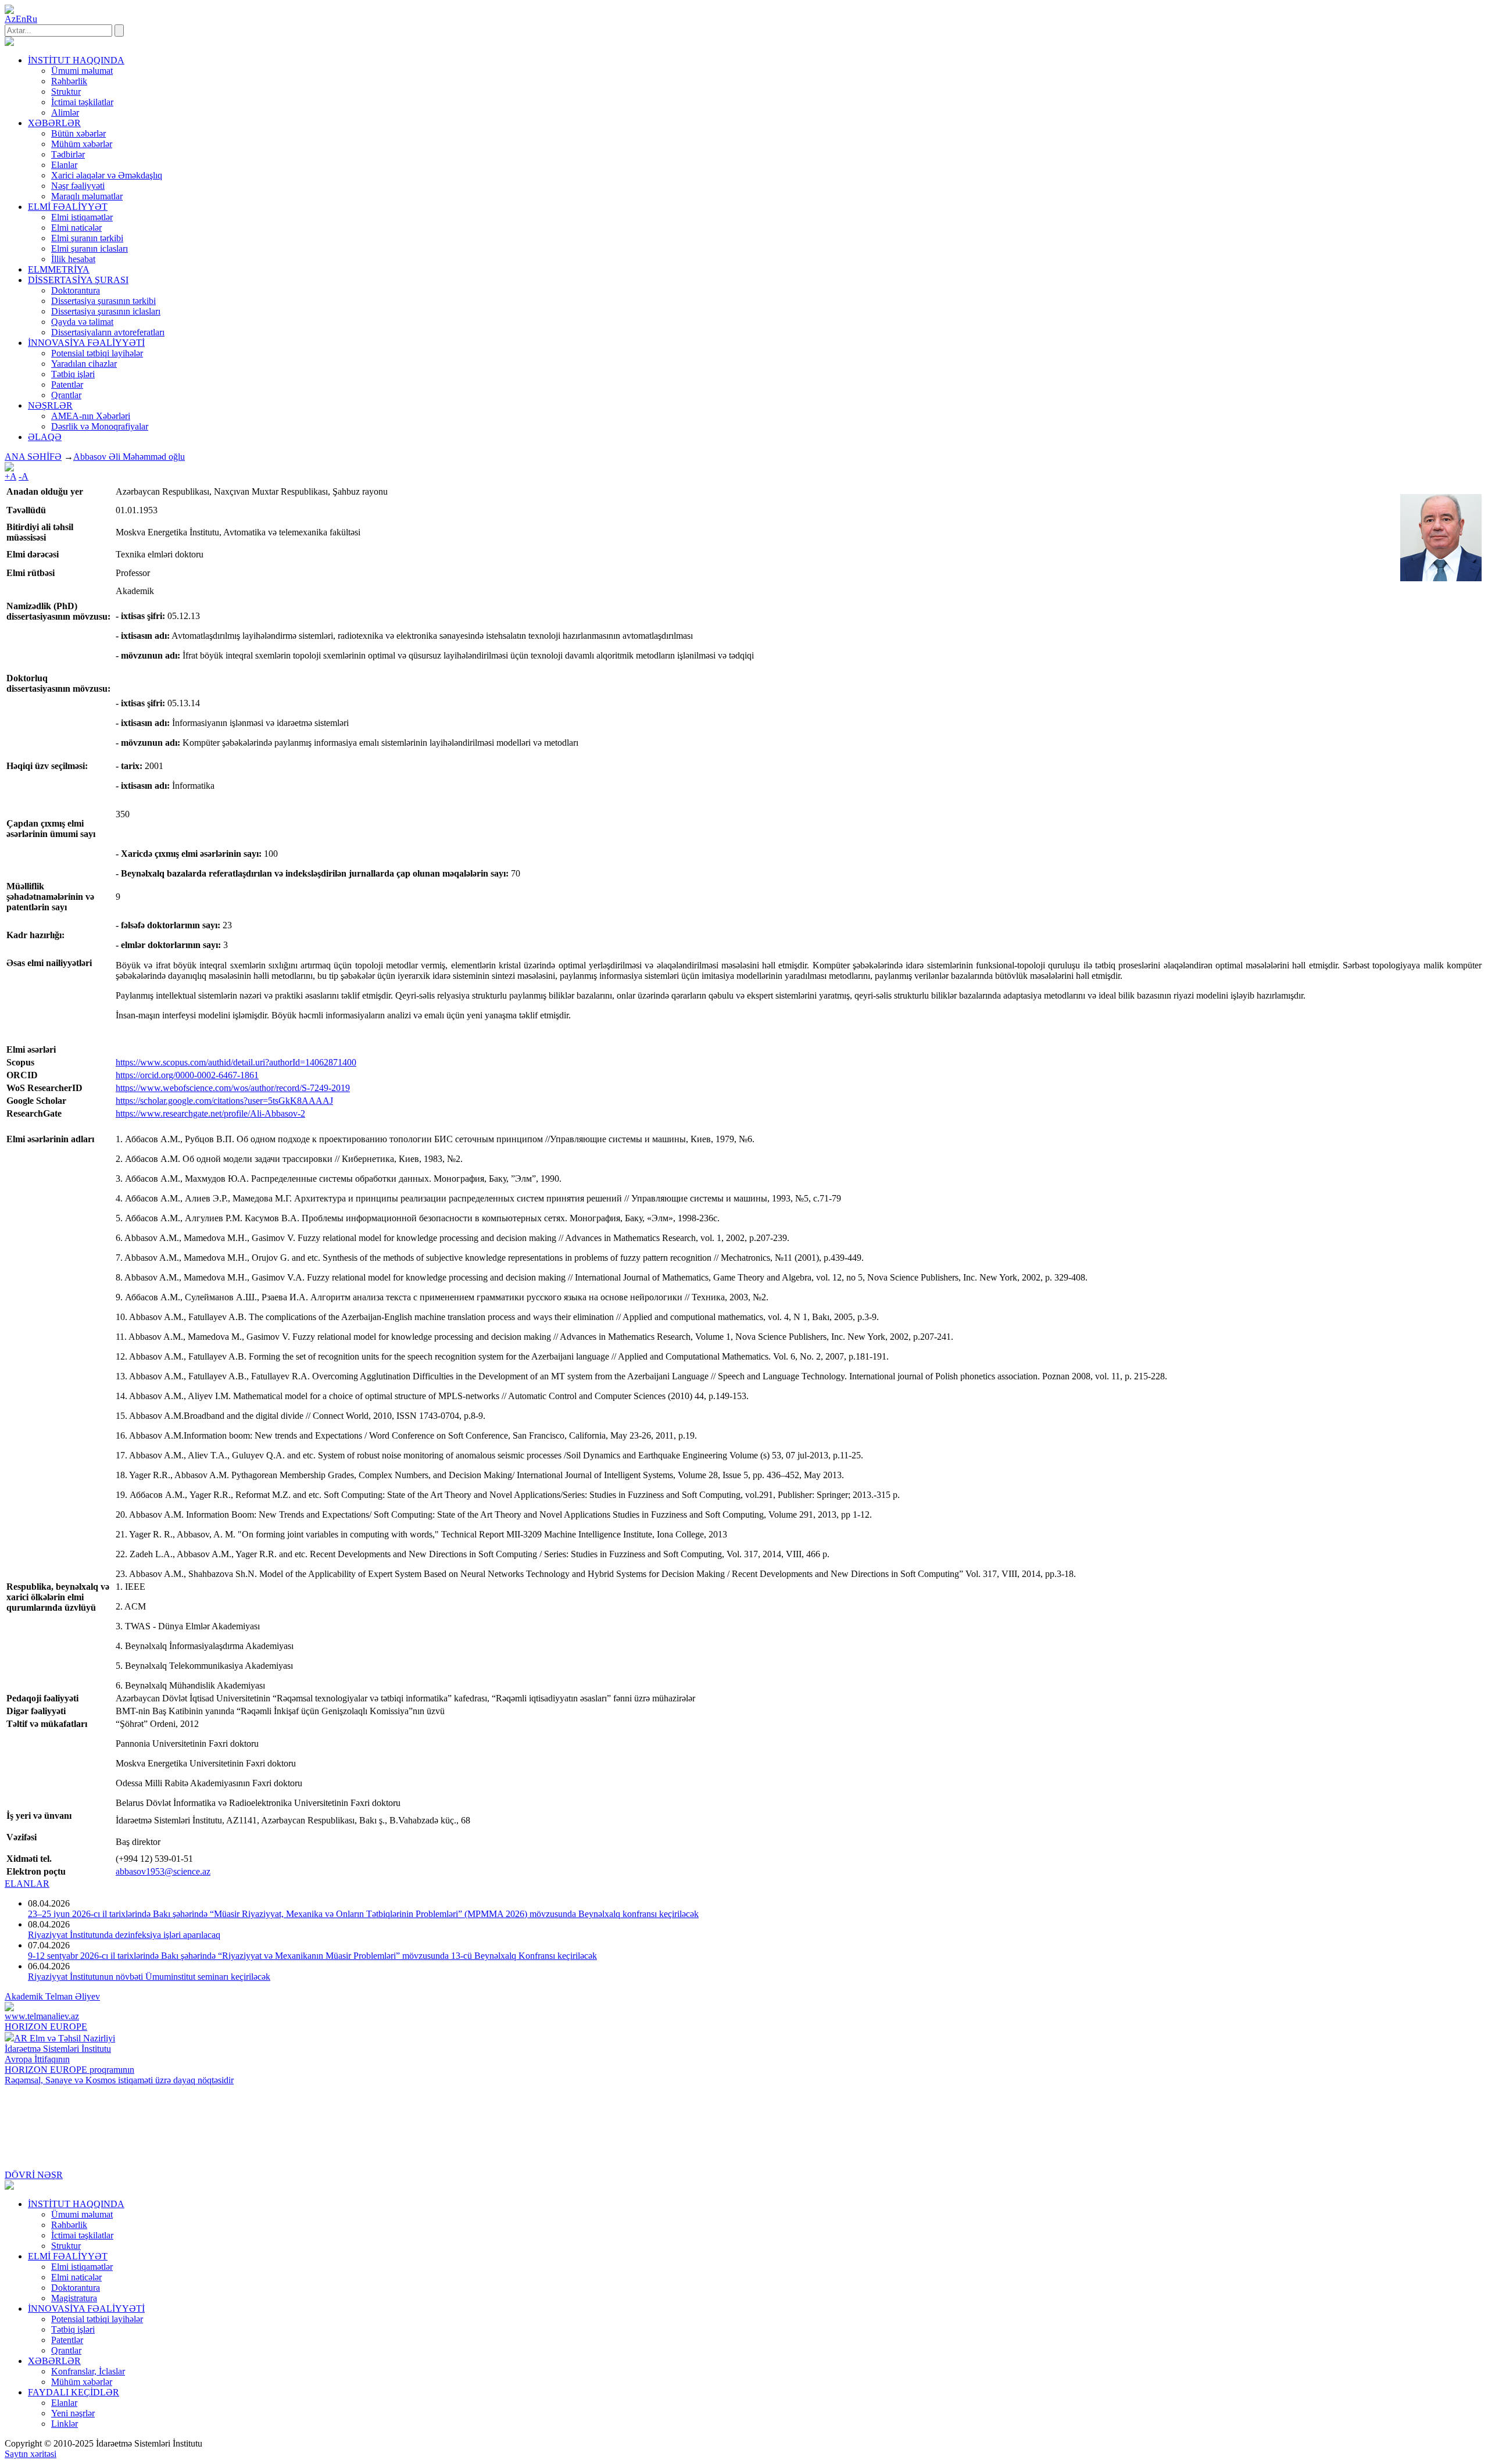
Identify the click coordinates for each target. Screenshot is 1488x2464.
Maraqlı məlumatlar (87, 196)
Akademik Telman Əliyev (52, 1996)
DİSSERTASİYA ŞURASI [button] (78, 280)
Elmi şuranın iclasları (90, 248)
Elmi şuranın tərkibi (87, 238)
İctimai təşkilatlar (82, 102)
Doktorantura (76, 290)
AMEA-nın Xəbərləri (91, 416)
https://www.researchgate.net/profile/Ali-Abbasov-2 (210, 1113)
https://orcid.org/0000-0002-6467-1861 (187, 1075)
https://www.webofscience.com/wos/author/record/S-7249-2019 (233, 1088)
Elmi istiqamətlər (82, 217)
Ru (32, 19)
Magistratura (74, 2298)
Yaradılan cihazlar (84, 364)
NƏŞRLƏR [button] (50, 405)
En (21, 19)
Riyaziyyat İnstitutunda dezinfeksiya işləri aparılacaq (124, 1935)
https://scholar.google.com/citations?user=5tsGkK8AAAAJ (224, 1101)
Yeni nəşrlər (73, 2413)
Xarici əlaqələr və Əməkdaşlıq (107, 175)
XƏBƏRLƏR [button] (54, 123)
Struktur (66, 92)
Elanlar (64, 165)
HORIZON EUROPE (46, 2027)
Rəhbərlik (69, 81)
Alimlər (65, 112)
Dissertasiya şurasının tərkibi (103, 301)
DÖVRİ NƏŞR (34, 2175)
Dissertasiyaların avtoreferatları (108, 332)
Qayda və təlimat (82, 322)
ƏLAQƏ (45, 437)
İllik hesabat (73, 259)
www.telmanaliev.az (42, 2016)
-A (24, 476)
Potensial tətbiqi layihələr (97, 353)
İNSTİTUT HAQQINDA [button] (76, 60)
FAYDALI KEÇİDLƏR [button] (74, 2392)
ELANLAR (27, 1884)
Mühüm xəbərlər (82, 144)
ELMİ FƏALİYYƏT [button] (68, 207)
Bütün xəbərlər (78, 133)
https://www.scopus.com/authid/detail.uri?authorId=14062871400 (236, 1062)
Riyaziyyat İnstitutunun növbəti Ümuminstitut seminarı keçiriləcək (149, 1977)
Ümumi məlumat (82, 71)
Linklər (65, 2424)
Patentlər (67, 385)
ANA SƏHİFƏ (33, 457)
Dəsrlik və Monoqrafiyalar (100, 426)
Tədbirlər (68, 154)
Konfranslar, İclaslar (88, 2371)
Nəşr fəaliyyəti (78, 186)
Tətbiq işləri (73, 374)
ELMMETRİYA (59, 269)
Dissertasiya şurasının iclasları (106, 311)
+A (10, 476)
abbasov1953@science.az (163, 1871)
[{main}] (9, 43)
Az (10, 19)
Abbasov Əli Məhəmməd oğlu (129, 457)
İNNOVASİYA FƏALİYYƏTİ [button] (86, 343)
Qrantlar (66, 395)
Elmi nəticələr (76, 228)
